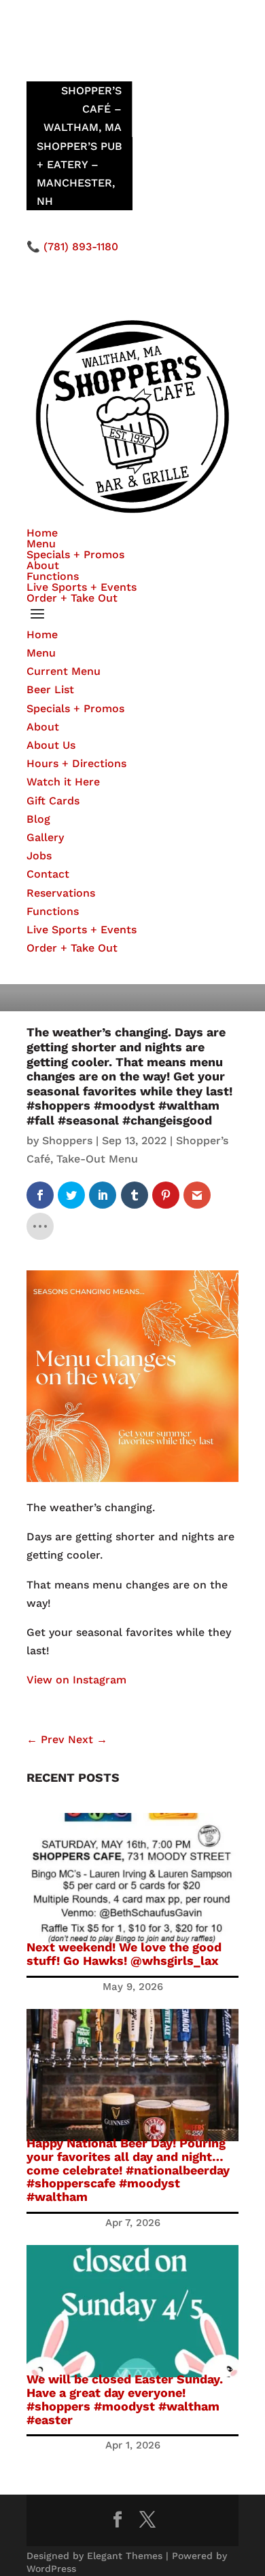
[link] (40, 1195)
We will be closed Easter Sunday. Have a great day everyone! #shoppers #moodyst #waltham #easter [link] (125, 2399)
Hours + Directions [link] (76, 763)
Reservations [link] (61, 893)
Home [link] (42, 533)
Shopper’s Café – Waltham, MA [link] (83, 109)
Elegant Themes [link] (125, 2556)
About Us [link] (51, 745)
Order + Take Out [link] (72, 598)
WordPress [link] (51, 2569)
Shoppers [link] (67, 1140)
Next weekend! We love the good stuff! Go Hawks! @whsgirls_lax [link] (124, 1954)
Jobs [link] (39, 856)
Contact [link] (48, 874)
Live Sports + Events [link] (82, 587)
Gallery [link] (45, 837)
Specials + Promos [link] (75, 554)
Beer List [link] (50, 689)
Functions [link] (53, 576)
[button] (132, 614)
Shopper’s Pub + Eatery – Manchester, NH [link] (79, 174)
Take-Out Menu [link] (97, 1159)
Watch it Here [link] (63, 782)
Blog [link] (38, 819)
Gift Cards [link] (53, 801)
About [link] (43, 565)
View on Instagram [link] (76, 1680)
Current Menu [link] (64, 671)
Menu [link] (41, 544)
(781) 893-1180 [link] (81, 247)
